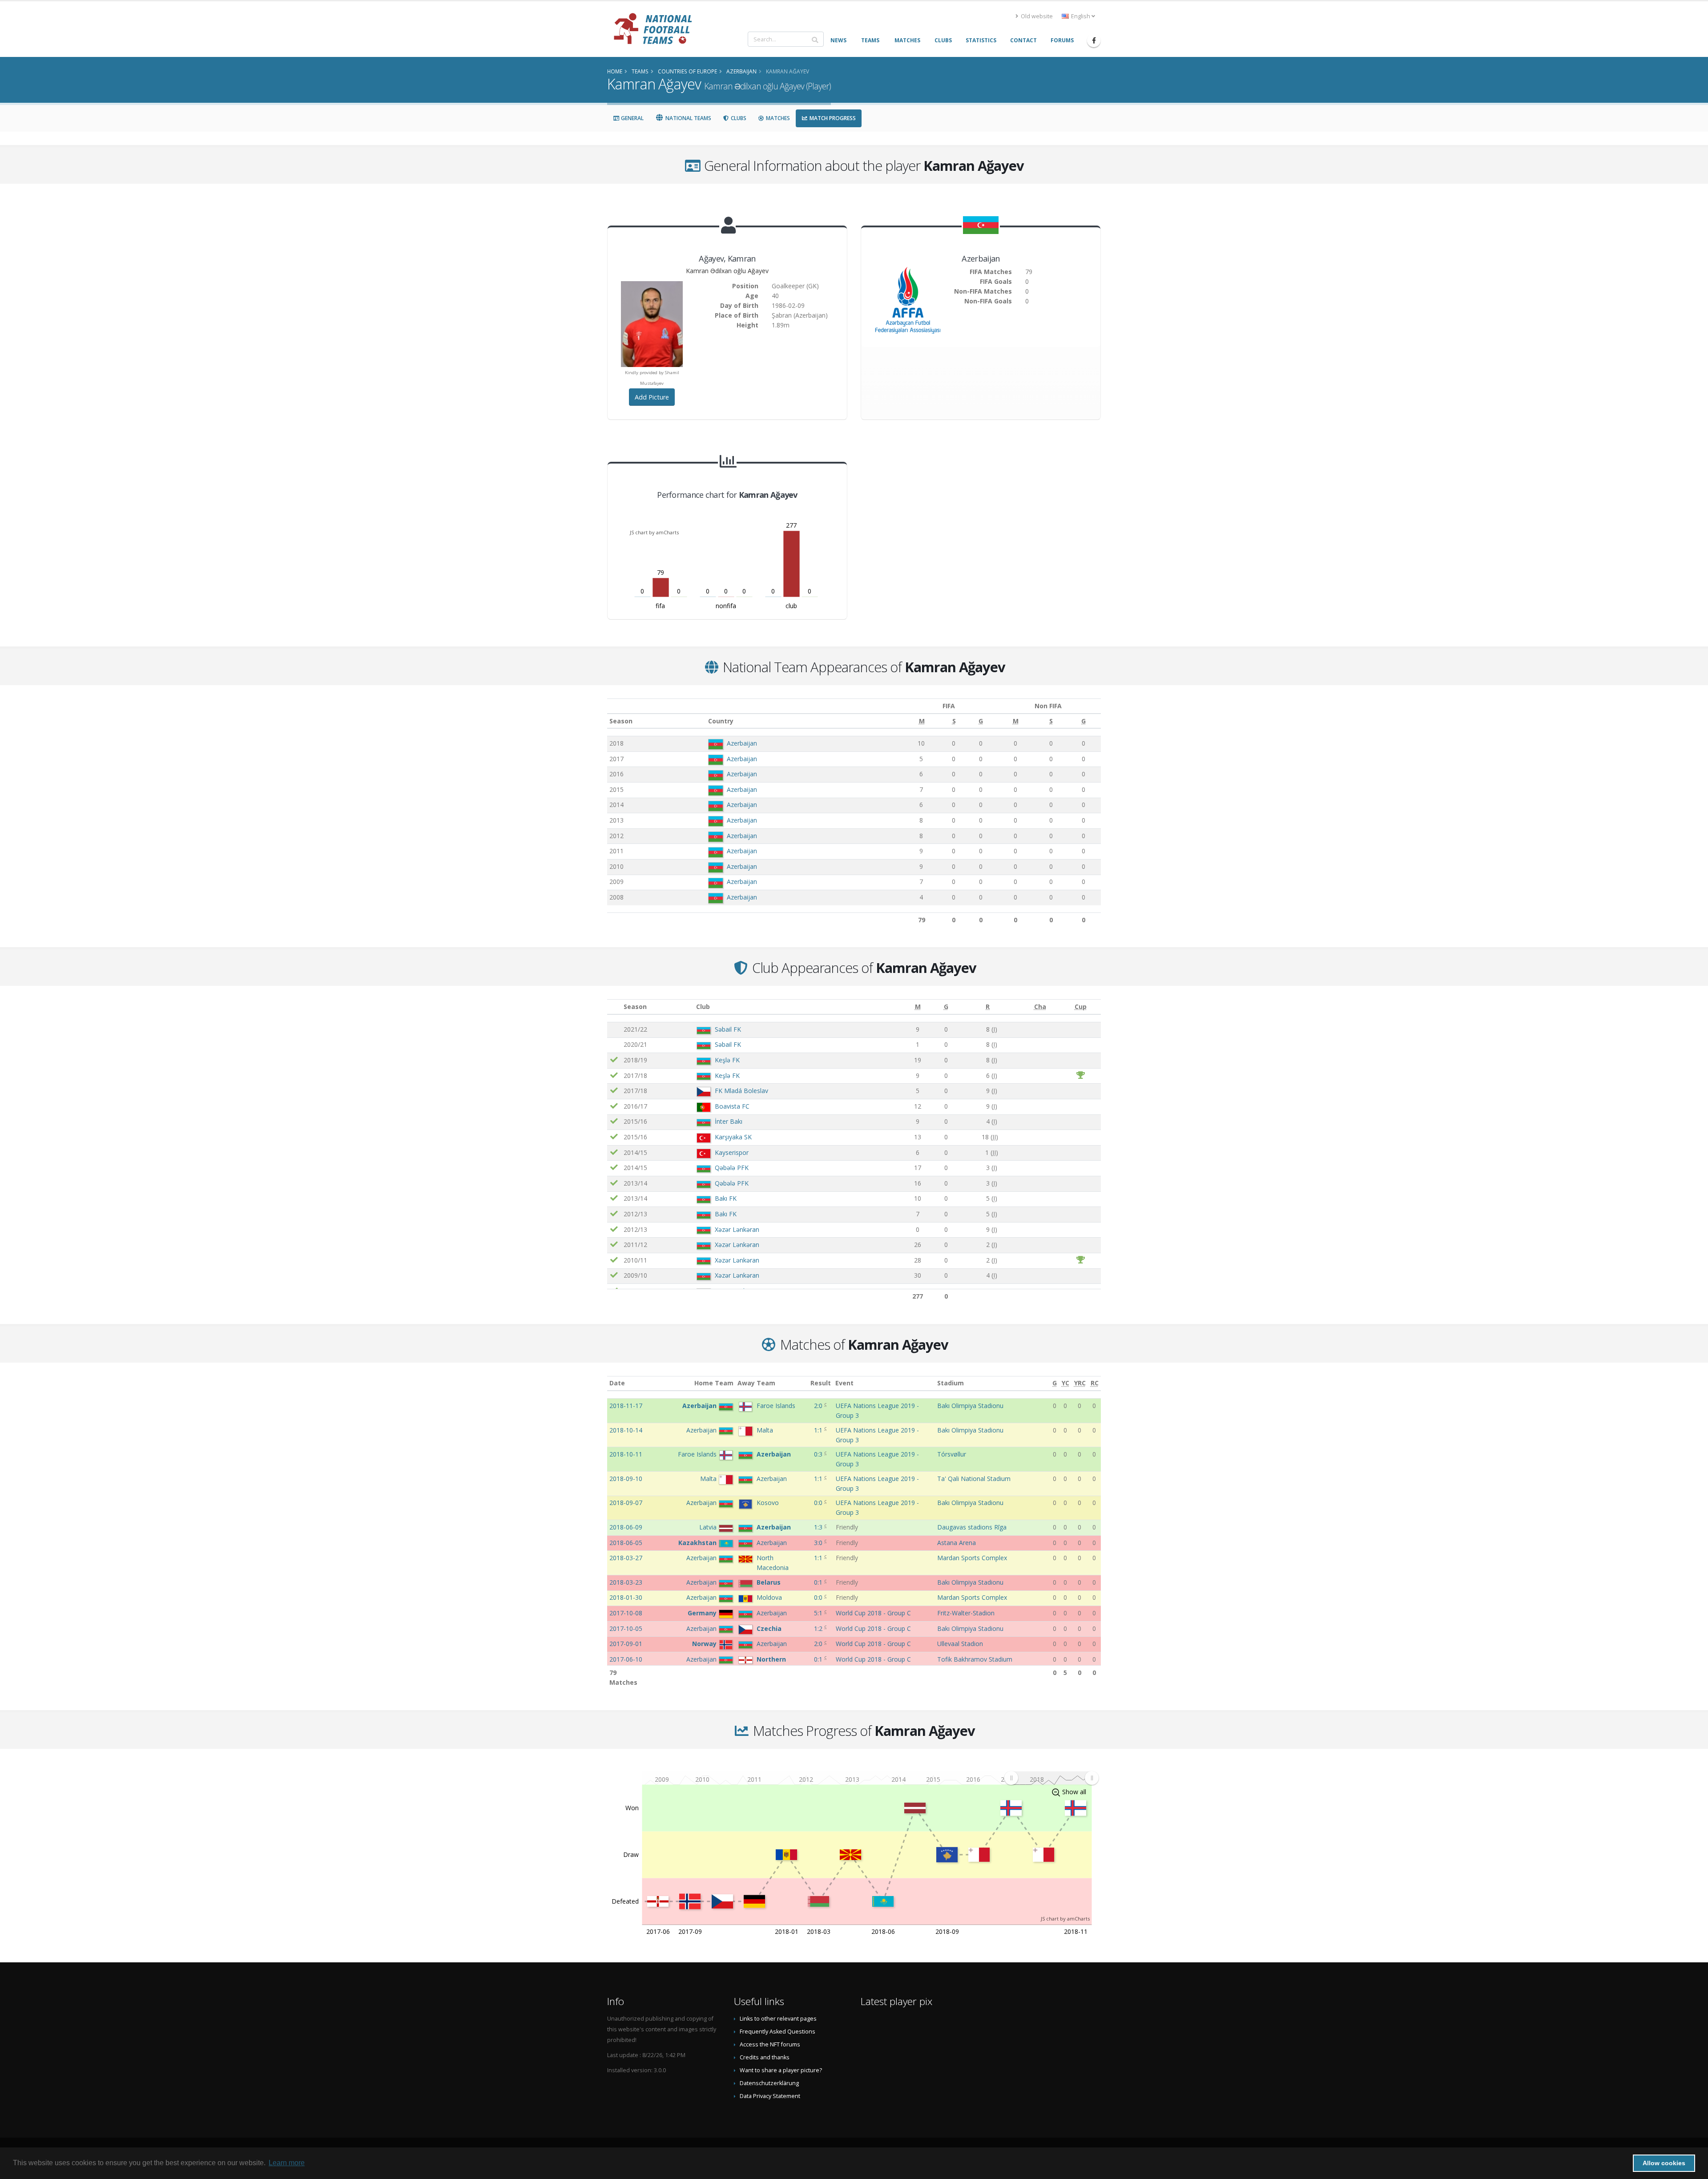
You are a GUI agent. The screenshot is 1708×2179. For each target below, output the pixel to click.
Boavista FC (732, 1106)
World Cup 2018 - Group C (873, 1613)
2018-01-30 (626, 1597)
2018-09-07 (626, 1503)
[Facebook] (1094, 40)
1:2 (819, 1628)
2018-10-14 (626, 1430)
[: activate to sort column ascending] (614, 1007)
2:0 (819, 1406)
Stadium (951, 1383)
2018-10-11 (626, 1454)
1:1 (819, 1430)
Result (821, 1383)
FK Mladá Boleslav (741, 1091)
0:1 (819, 1582)
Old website (1036, 16)
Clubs (738, 118)
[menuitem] (1051, 1778)
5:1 (819, 1613)
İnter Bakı (729, 1121)
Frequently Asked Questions (777, 2032)
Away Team (756, 1383)
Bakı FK (726, 1198)
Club (703, 1007)
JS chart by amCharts (654, 532)
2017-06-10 (626, 1659)
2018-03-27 (626, 1558)
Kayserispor (732, 1152)
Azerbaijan (742, 743)
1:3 (819, 1527)
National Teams (688, 118)
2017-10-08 (626, 1613)
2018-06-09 (626, 1527)
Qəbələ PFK (732, 1168)
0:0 (819, 1503)
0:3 (819, 1454)
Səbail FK (728, 1029)
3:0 (819, 1543)
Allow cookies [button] (1664, 2163)
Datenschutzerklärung (769, 2083)
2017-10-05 (626, 1628)
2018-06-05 (626, 1543)
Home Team (714, 1383)
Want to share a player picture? (781, 2070)
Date (617, 1383)
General (632, 118)
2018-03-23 (626, 1582)
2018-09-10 (626, 1479)
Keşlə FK (727, 1060)
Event (844, 1383)
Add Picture (652, 397)
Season (621, 721)
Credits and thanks (765, 2057)
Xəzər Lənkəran (737, 1229)
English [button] (1081, 16)
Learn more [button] (287, 2163)
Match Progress (832, 118)
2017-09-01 (626, 1644)
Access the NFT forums (770, 2044)
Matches (777, 118)
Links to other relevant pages (778, 2019)
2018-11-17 (626, 1406)
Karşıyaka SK (733, 1137)
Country (721, 721)
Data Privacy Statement (770, 2096)
